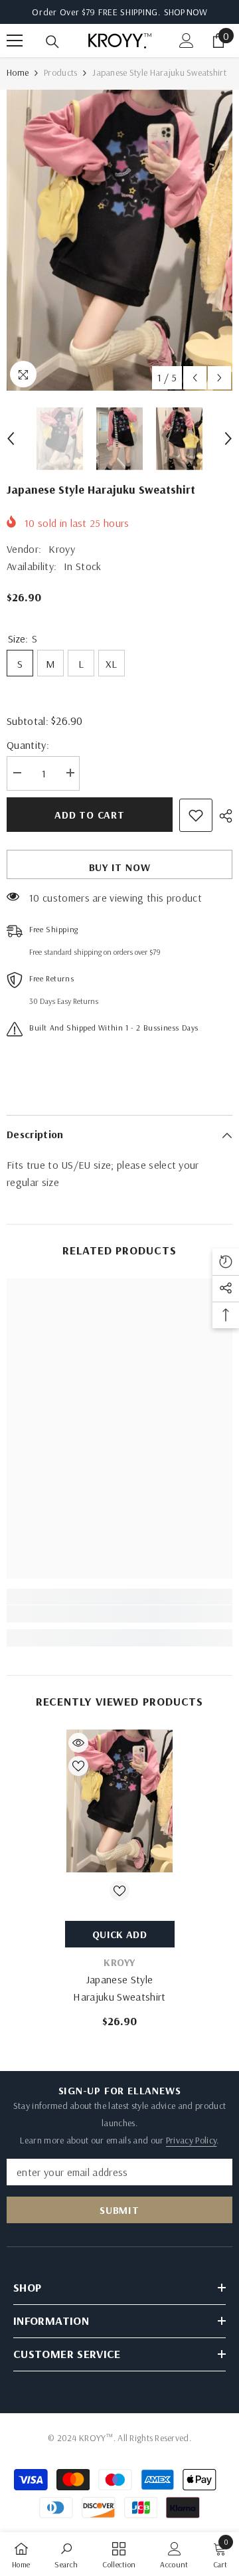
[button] (195, 378)
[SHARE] (222, 816)
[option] (119, 240)
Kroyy (62, 549)
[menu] (15, 41)
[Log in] (187, 41)
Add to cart (90, 815)
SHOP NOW (186, 12)
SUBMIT (119, 2210)
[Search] (52, 42)
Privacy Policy (191, 2140)
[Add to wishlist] (196, 815)
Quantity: (28, 745)
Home (18, 72)
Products (60, 72)
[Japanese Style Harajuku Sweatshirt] (120, 1801)
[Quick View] (78, 1743)
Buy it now (120, 867)
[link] (119, 1614)
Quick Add (119, 1934)
